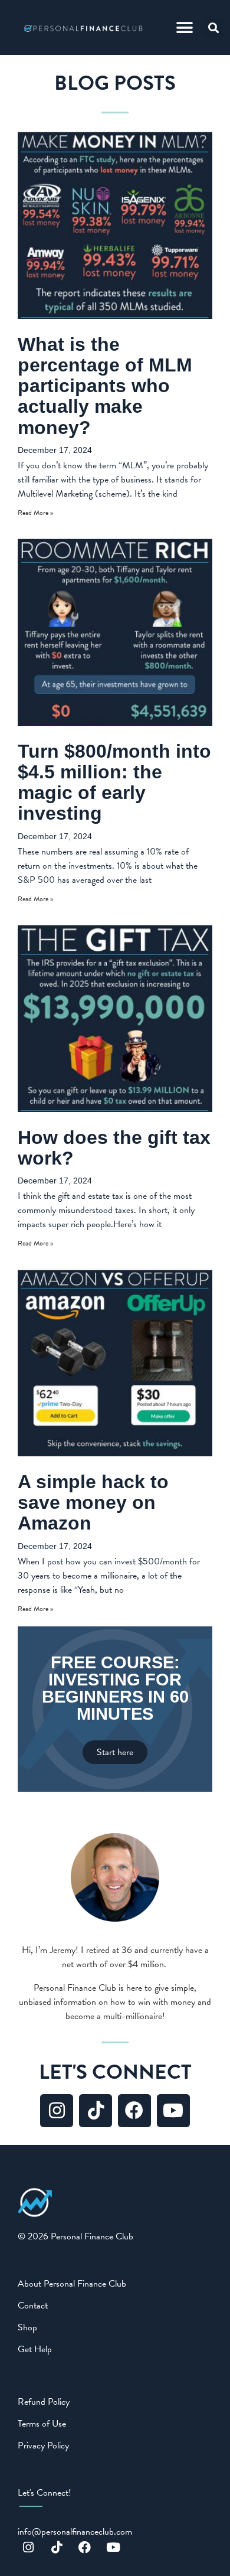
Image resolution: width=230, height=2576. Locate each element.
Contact (33, 2306)
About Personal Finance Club (72, 2284)
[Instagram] (57, 2111)
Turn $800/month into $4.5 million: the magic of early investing (114, 782)
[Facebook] (134, 2111)
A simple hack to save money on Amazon (93, 1502)
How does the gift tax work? (114, 1148)
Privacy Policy (43, 2445)
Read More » (35, 513)
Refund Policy (44, 2402)
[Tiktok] (96, 2111)
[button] (184, 27)
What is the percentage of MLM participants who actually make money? (105, 386)
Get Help (35, 2349)
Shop (27, 2327)
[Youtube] (173, 2111)
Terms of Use (42, 2424)
